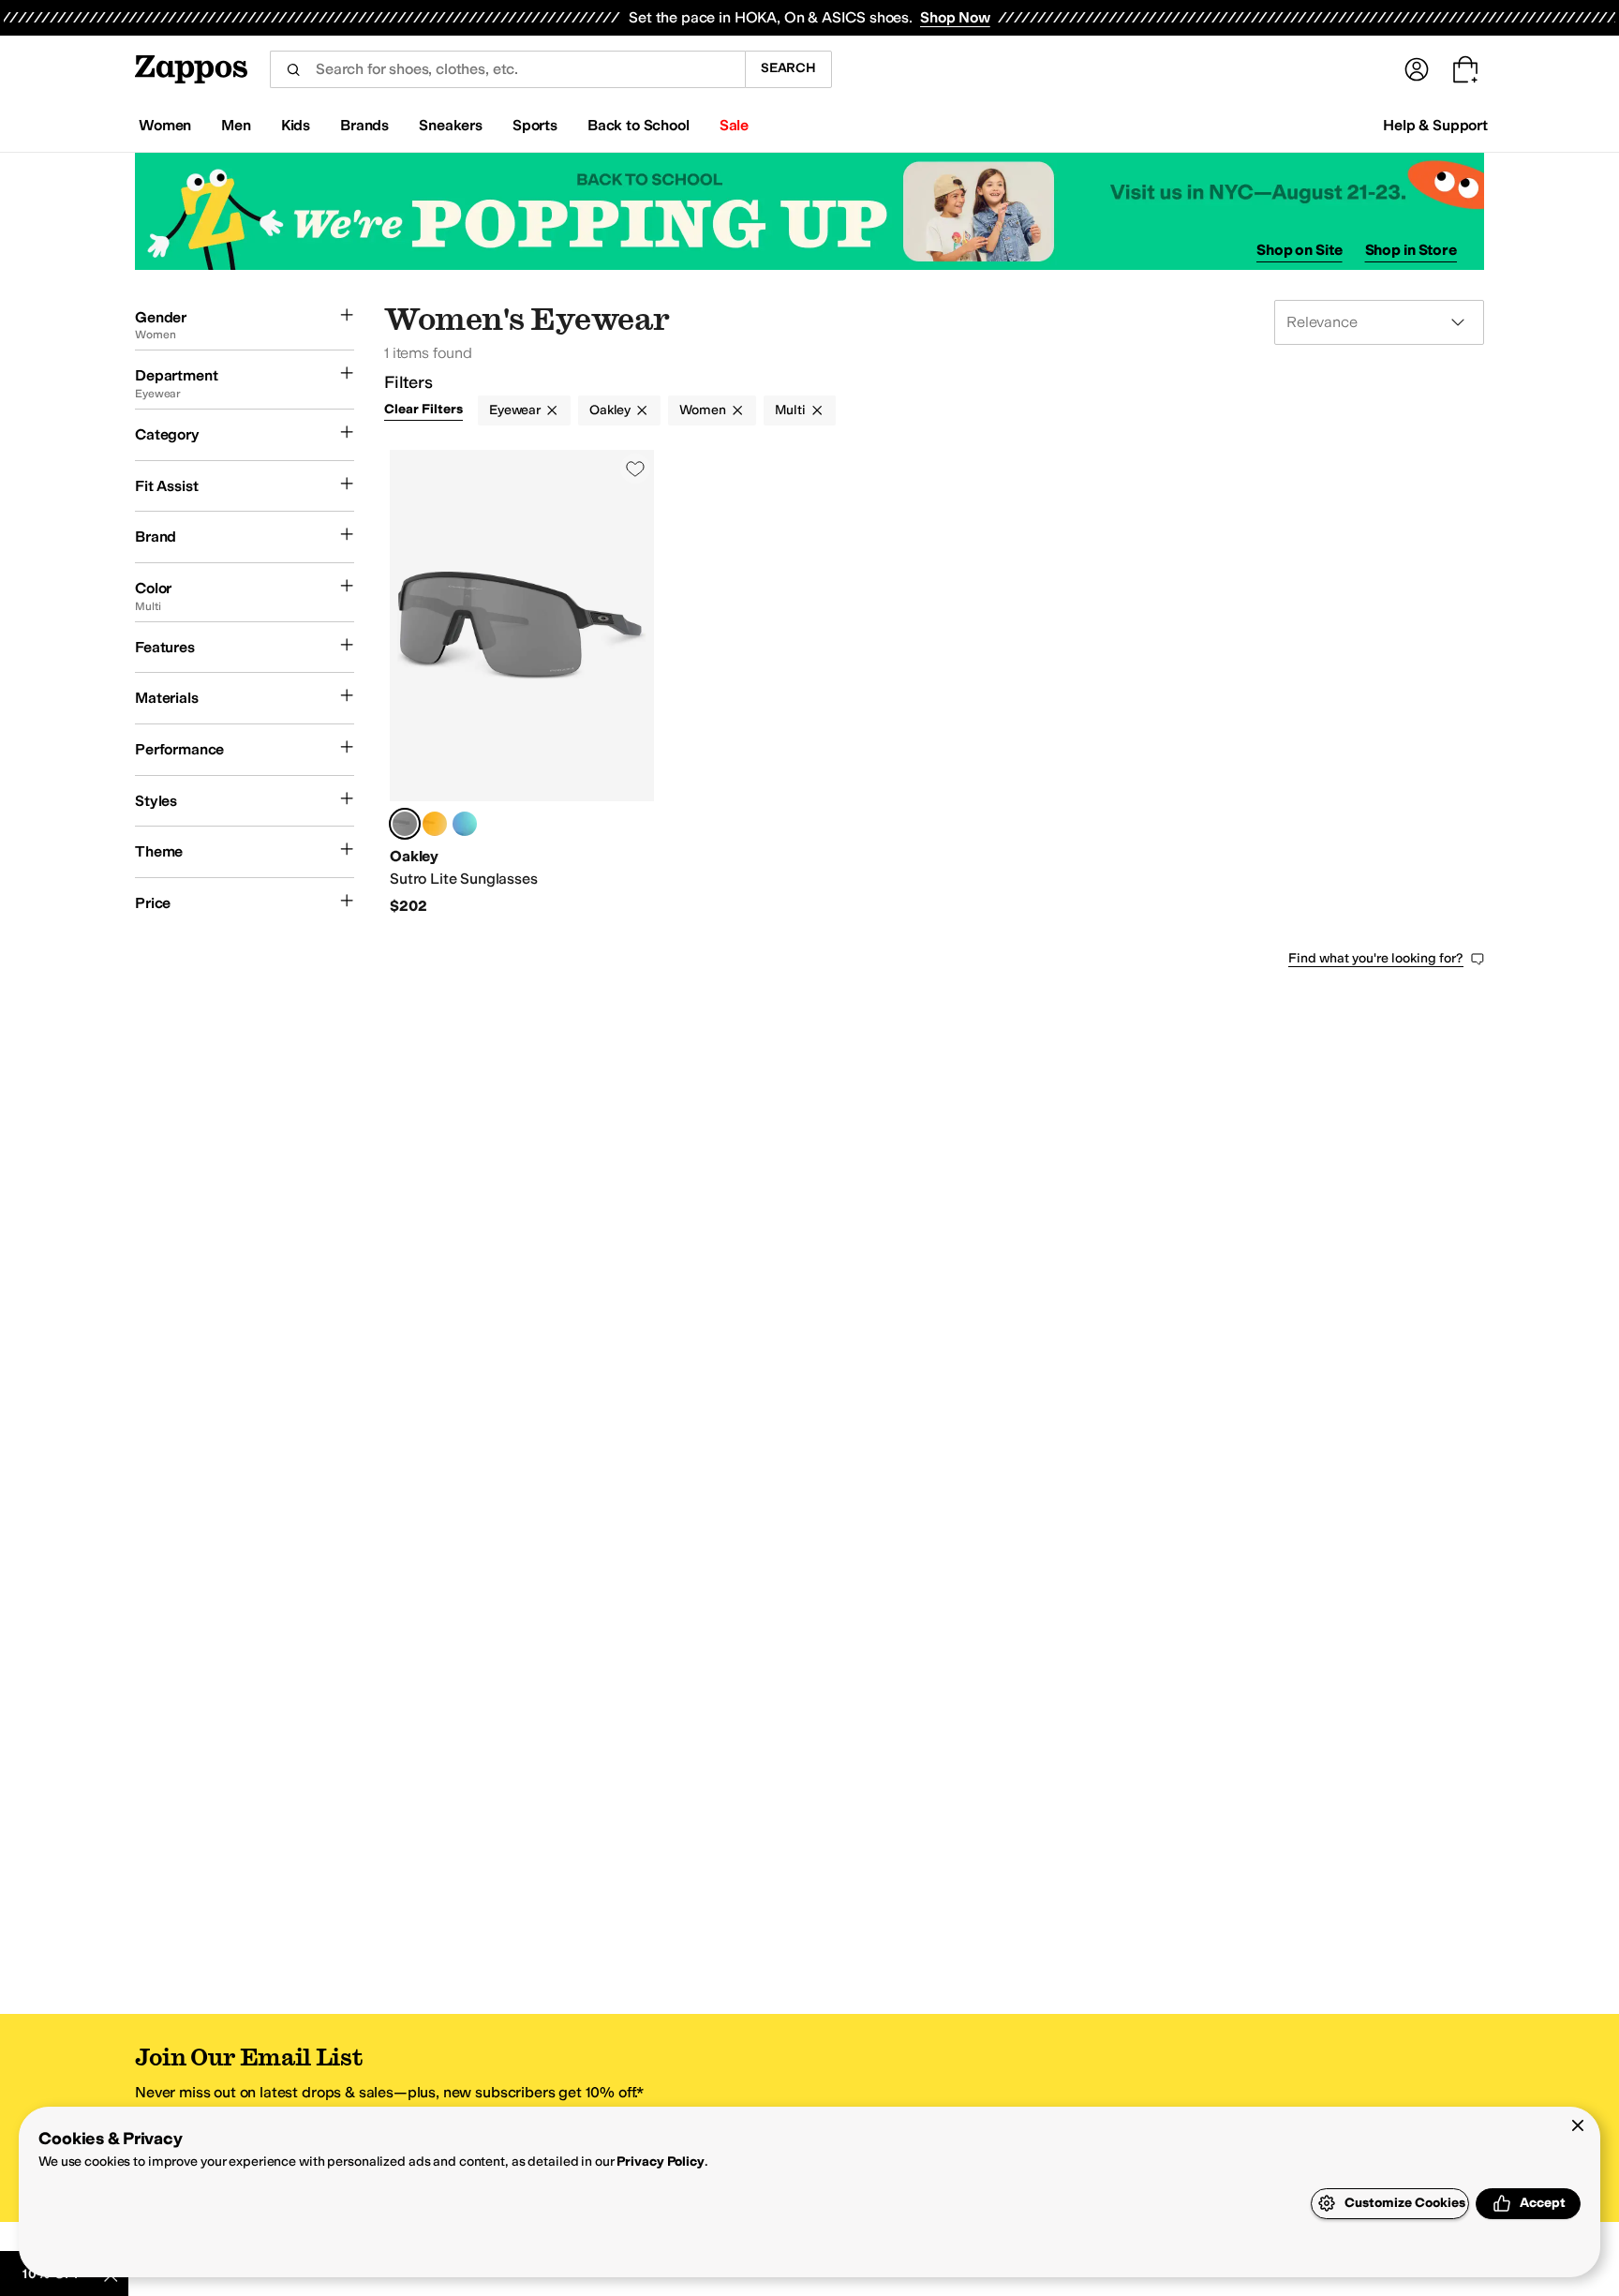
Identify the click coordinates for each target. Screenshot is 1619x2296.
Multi (790, 410)
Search (788, 68)
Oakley (610, 410)
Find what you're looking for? (1376, 958)
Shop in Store (1411, 250)
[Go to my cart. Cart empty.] (1465, 69)
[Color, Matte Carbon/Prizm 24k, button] (435, 824)
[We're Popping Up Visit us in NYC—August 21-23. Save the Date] (809, 211)
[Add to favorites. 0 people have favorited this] (635, 469)
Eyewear (515, 410)
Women (702, 410)
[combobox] (507, 69)
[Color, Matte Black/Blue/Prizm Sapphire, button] (465, 824)
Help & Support (1435, 125)
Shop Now (955, 17)
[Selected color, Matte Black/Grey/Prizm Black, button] (405, 824)
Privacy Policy (660, 2162)
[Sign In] (1417, 69)
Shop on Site (1300, 250)
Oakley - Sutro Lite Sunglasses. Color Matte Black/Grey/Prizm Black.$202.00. (522, 683)
